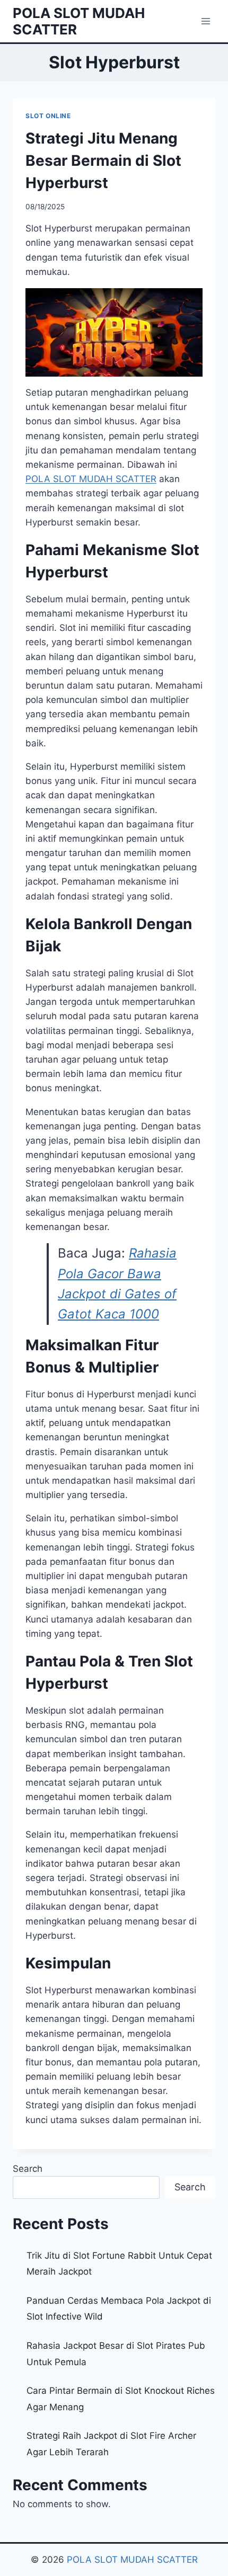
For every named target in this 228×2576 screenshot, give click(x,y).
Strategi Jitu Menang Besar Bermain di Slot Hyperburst (103, 161)
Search (28, 2169)
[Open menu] (205, 21)
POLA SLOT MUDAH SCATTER (132, 2560)
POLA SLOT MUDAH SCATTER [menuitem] (91, 479)
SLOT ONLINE (48, 116)
